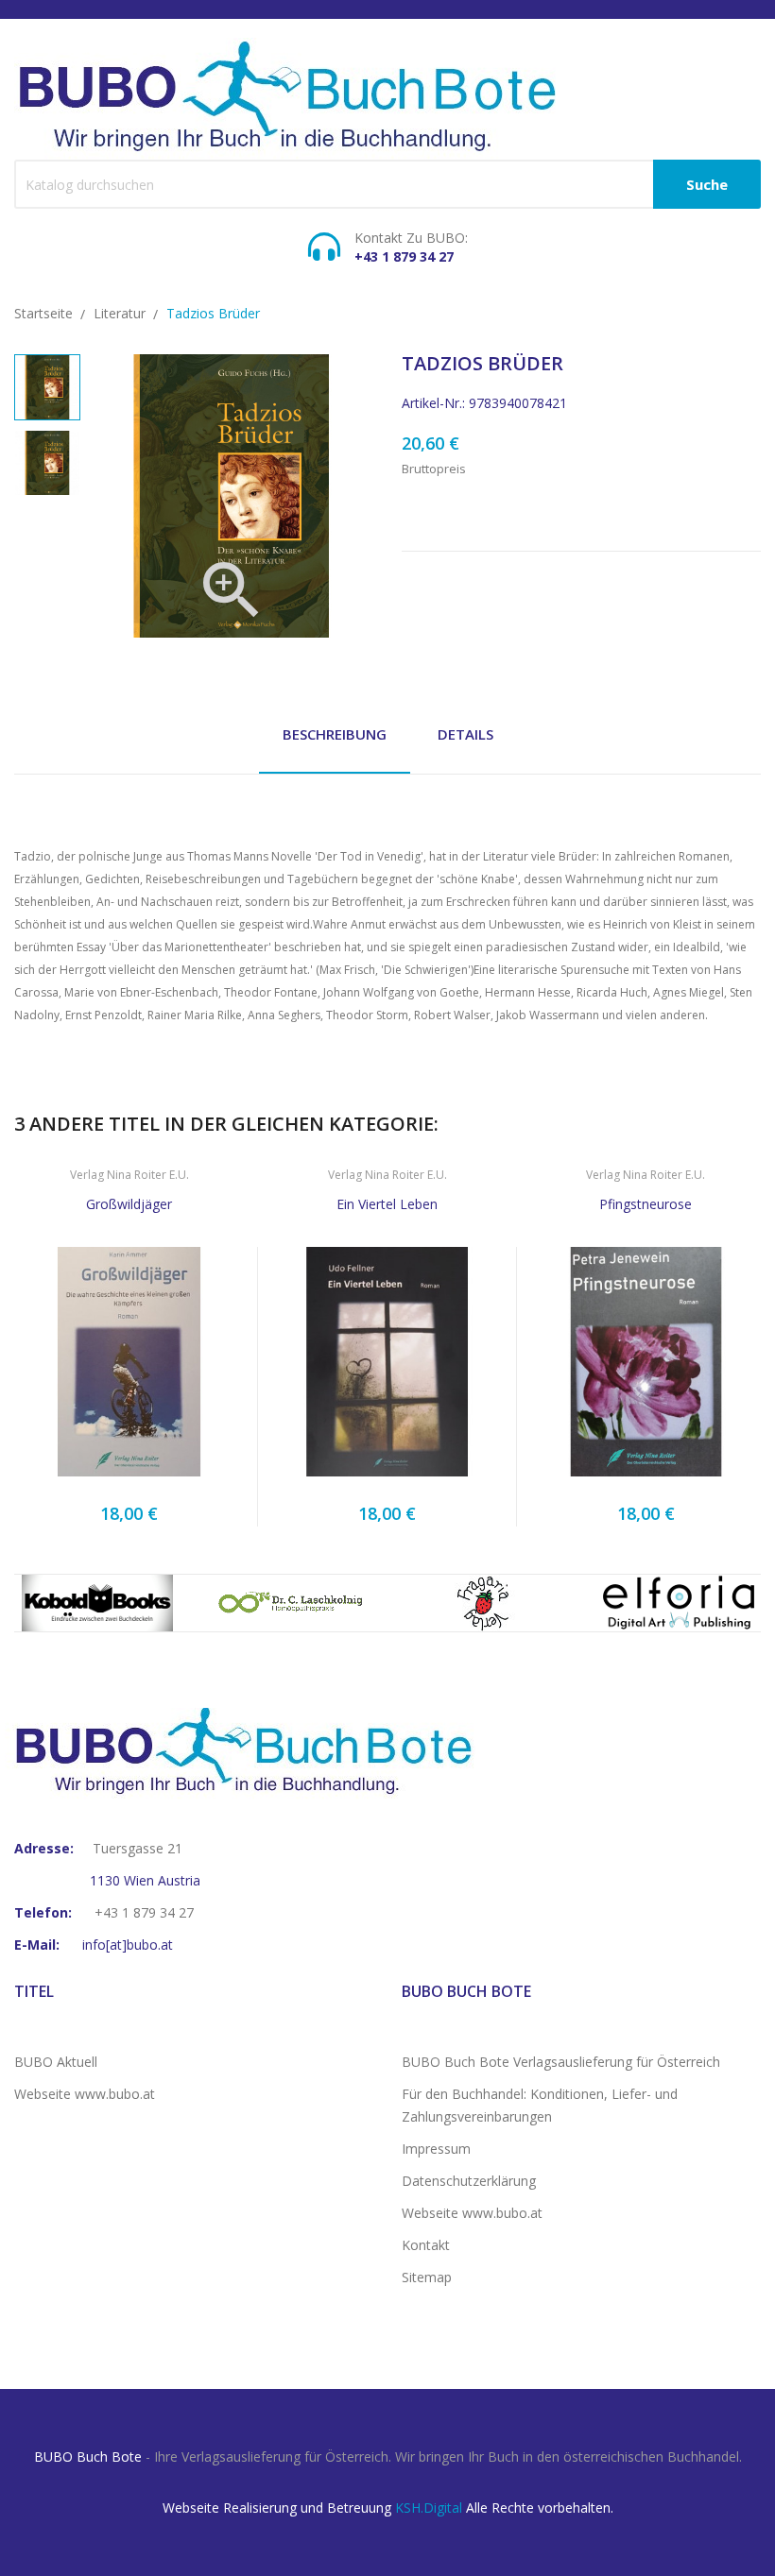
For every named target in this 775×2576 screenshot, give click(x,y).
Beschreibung (335, 734)
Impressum (436, 2149)
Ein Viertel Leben (387, 1204)
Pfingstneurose (646, 1204)
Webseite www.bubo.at (85, 2094)
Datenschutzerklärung (469, 2181)
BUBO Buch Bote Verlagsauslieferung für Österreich (561, 2062)
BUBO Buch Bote (88, 2457)
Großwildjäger (129, 1204)
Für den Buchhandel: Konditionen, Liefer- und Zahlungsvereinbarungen (540, 2105)
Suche (707, 184)
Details (465, 734)
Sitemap (427, 2277)
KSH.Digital (429, 2508)
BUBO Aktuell (56, 2062)
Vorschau (129, 1368)
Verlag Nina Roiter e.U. (129, 1175)
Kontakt (426, 2245)
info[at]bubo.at (128, 1945)
